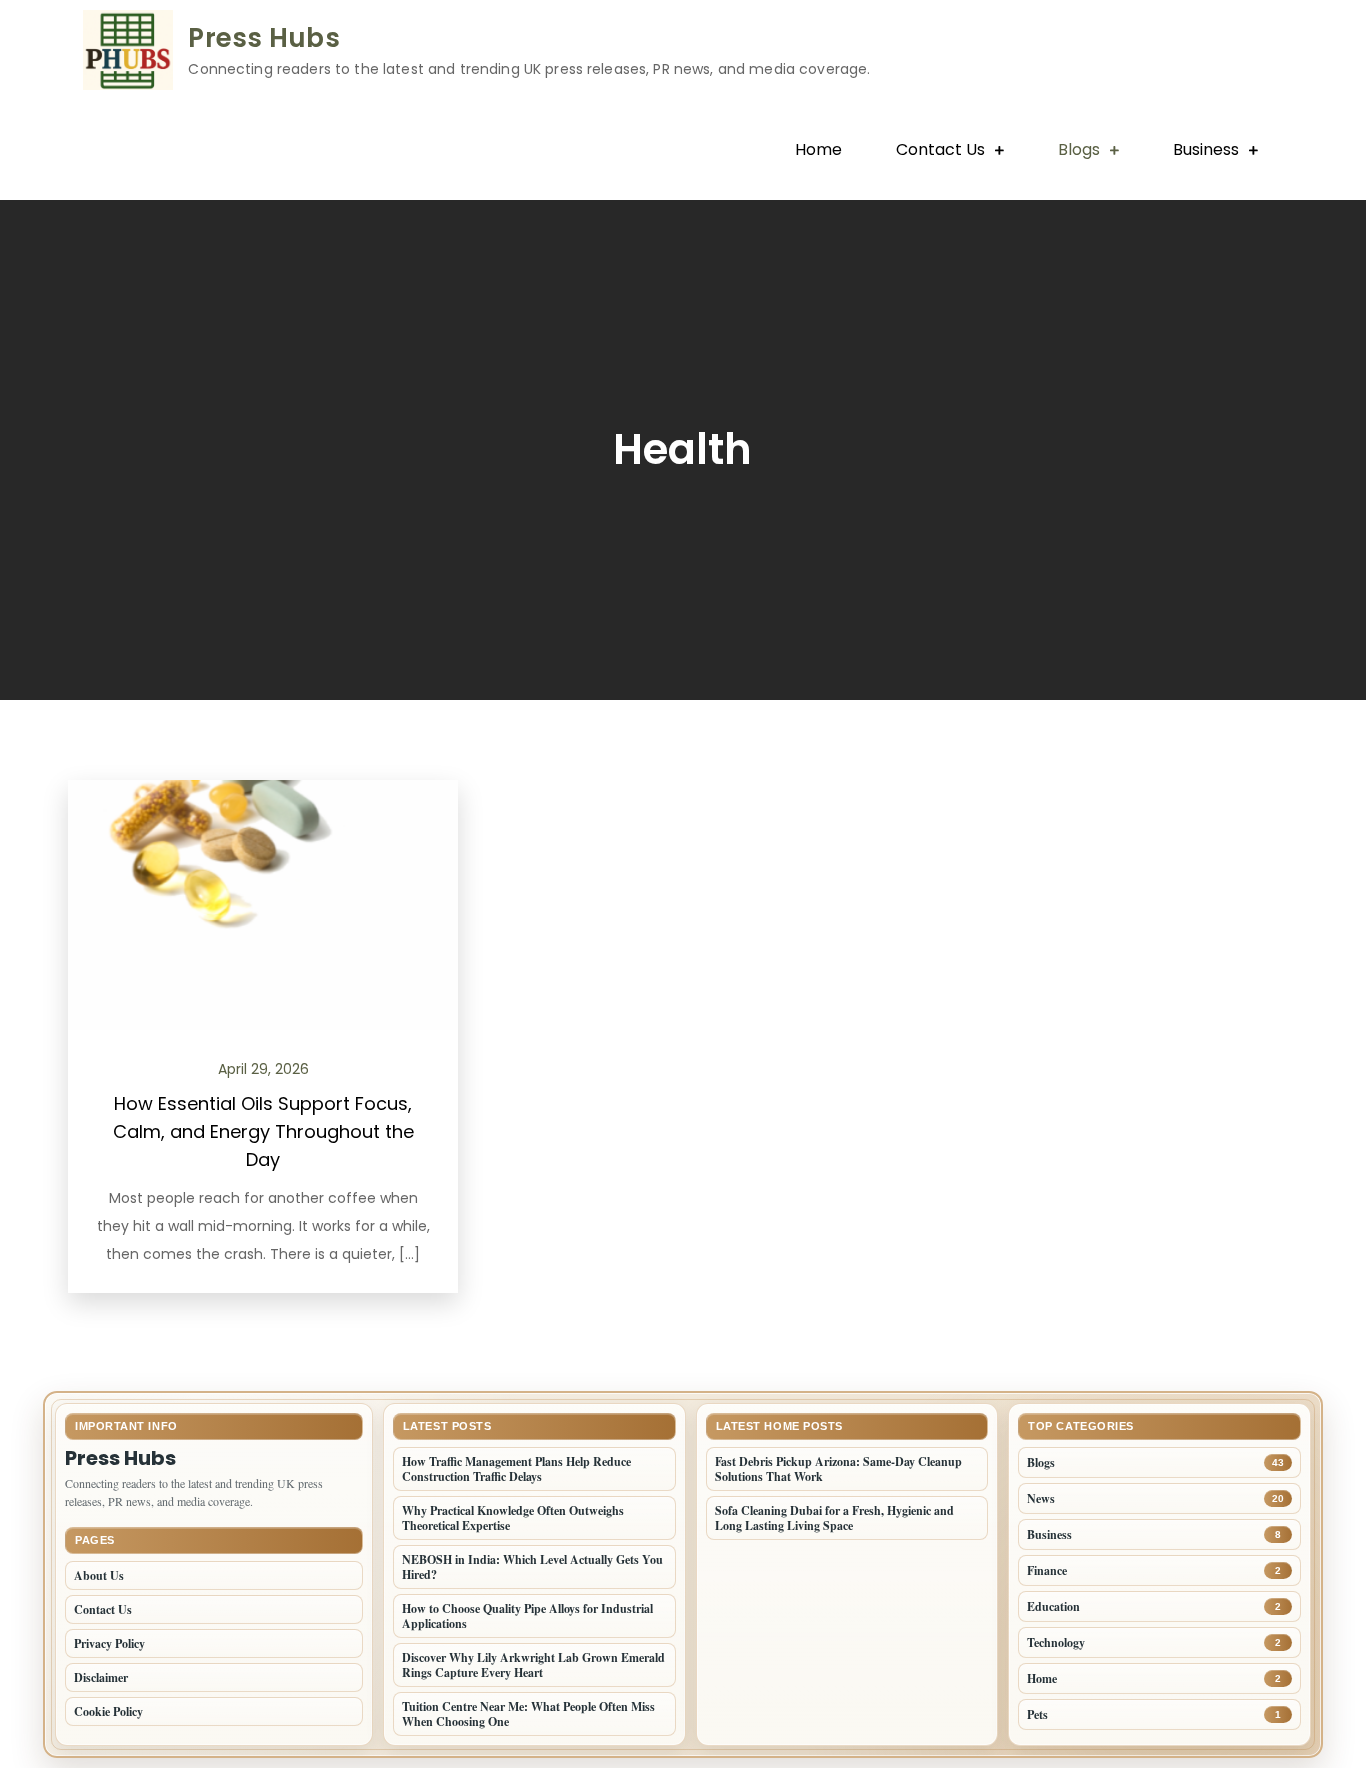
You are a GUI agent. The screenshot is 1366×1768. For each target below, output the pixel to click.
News (1041, 1498)
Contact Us (940, 149)
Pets (1037, 1714)
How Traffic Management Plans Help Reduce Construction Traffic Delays (516, 1469)
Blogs (1079, 149)
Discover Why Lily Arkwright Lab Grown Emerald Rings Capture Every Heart (533, 1665)
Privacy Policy (109, 1643)
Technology (1056, 1642)
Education (1053, 1606)
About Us (99, 1575)
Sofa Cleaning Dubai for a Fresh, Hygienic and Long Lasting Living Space (834, 1518)
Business (1206, 149)
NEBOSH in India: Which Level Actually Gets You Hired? (532, 1567)
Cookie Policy (108, 1711)
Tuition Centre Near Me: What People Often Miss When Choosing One (528, 1714)
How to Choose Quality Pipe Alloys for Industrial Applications (527, 1616)
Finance (1047, 1570)
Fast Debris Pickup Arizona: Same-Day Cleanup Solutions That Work (838, 1469)
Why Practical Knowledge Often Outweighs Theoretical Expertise (513, 1518)
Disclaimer (101, 1677)
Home (818, 149)
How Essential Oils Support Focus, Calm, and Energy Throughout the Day (263, 1131)
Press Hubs (264, 38)
